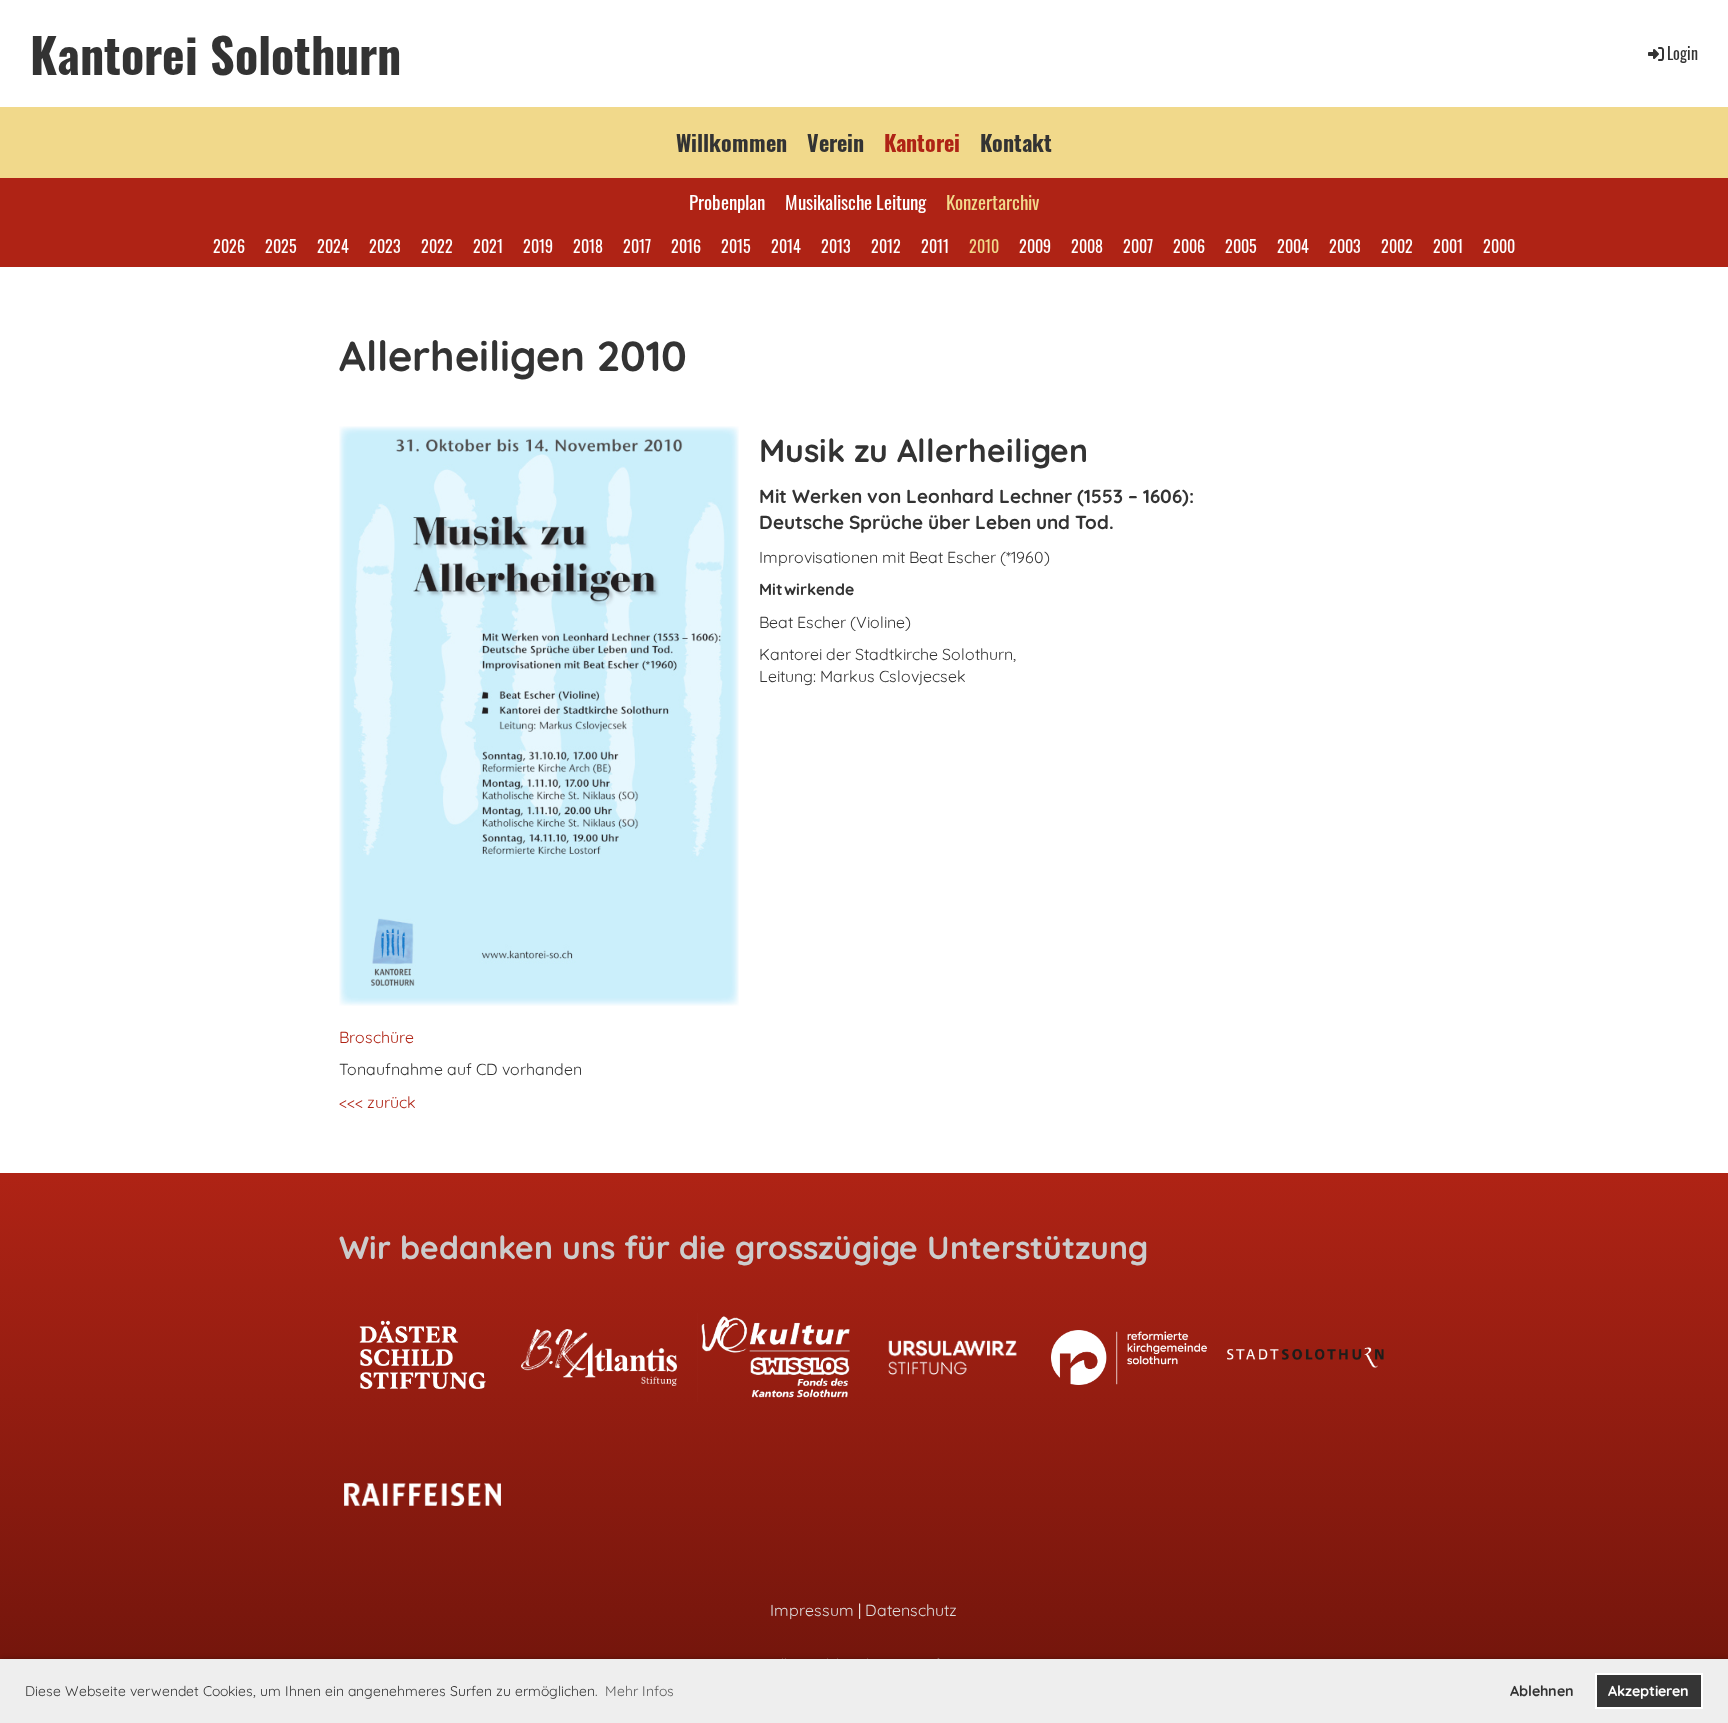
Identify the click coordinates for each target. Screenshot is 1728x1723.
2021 (488, 246)
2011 (935, 246)
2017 (637, 246)
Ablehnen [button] (1542, 1691)
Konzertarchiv (992, 201)
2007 (1138, 246)
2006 (1189, 246)
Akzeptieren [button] (1648, 1691)
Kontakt (1016, 142)
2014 (786, 246)
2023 (385, 246)
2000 (1499, 246)
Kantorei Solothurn (215, 53)
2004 (1293, 246)
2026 (229, 246)
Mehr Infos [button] (639, 1691)
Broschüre (376, 1037)
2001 (1448, 246)
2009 (1035, 246)
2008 (1087, 246)
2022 (437, 246)
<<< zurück (377, 1102)
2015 (736, 246)
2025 (281, 246)
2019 (538, 246)
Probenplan (727, 201)
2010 (984, 246)
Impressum (812, 1610)
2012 (886, 246)
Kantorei (922, 142)
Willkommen (731, 142)
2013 (836, 246)
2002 (1397, 246)
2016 (686, 246)
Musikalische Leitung (855, 201)
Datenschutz (911, 1610)
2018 (588, 246)
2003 (1345, 246)
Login (1682, 53)
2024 (333, 246)
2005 (1241, 246)
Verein (835, 142)
